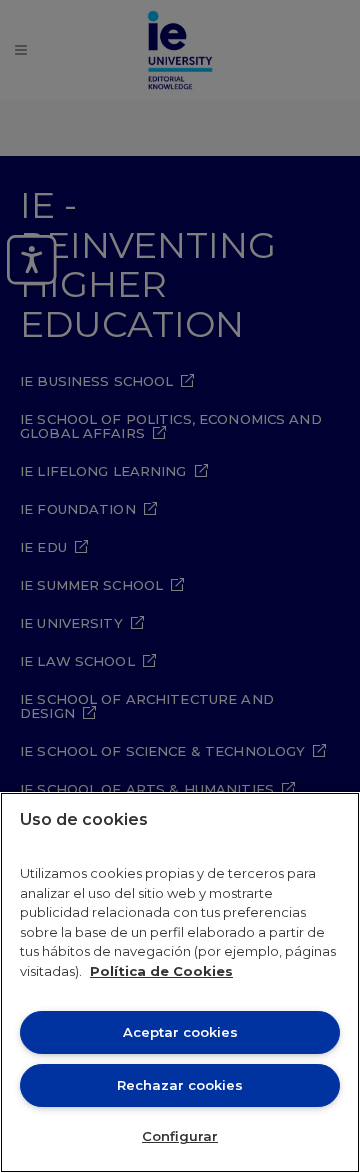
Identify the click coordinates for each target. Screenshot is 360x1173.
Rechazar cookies (180, 1085)
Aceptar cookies (180, 1032)
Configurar (180, 1136)
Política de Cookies (161, 971)
